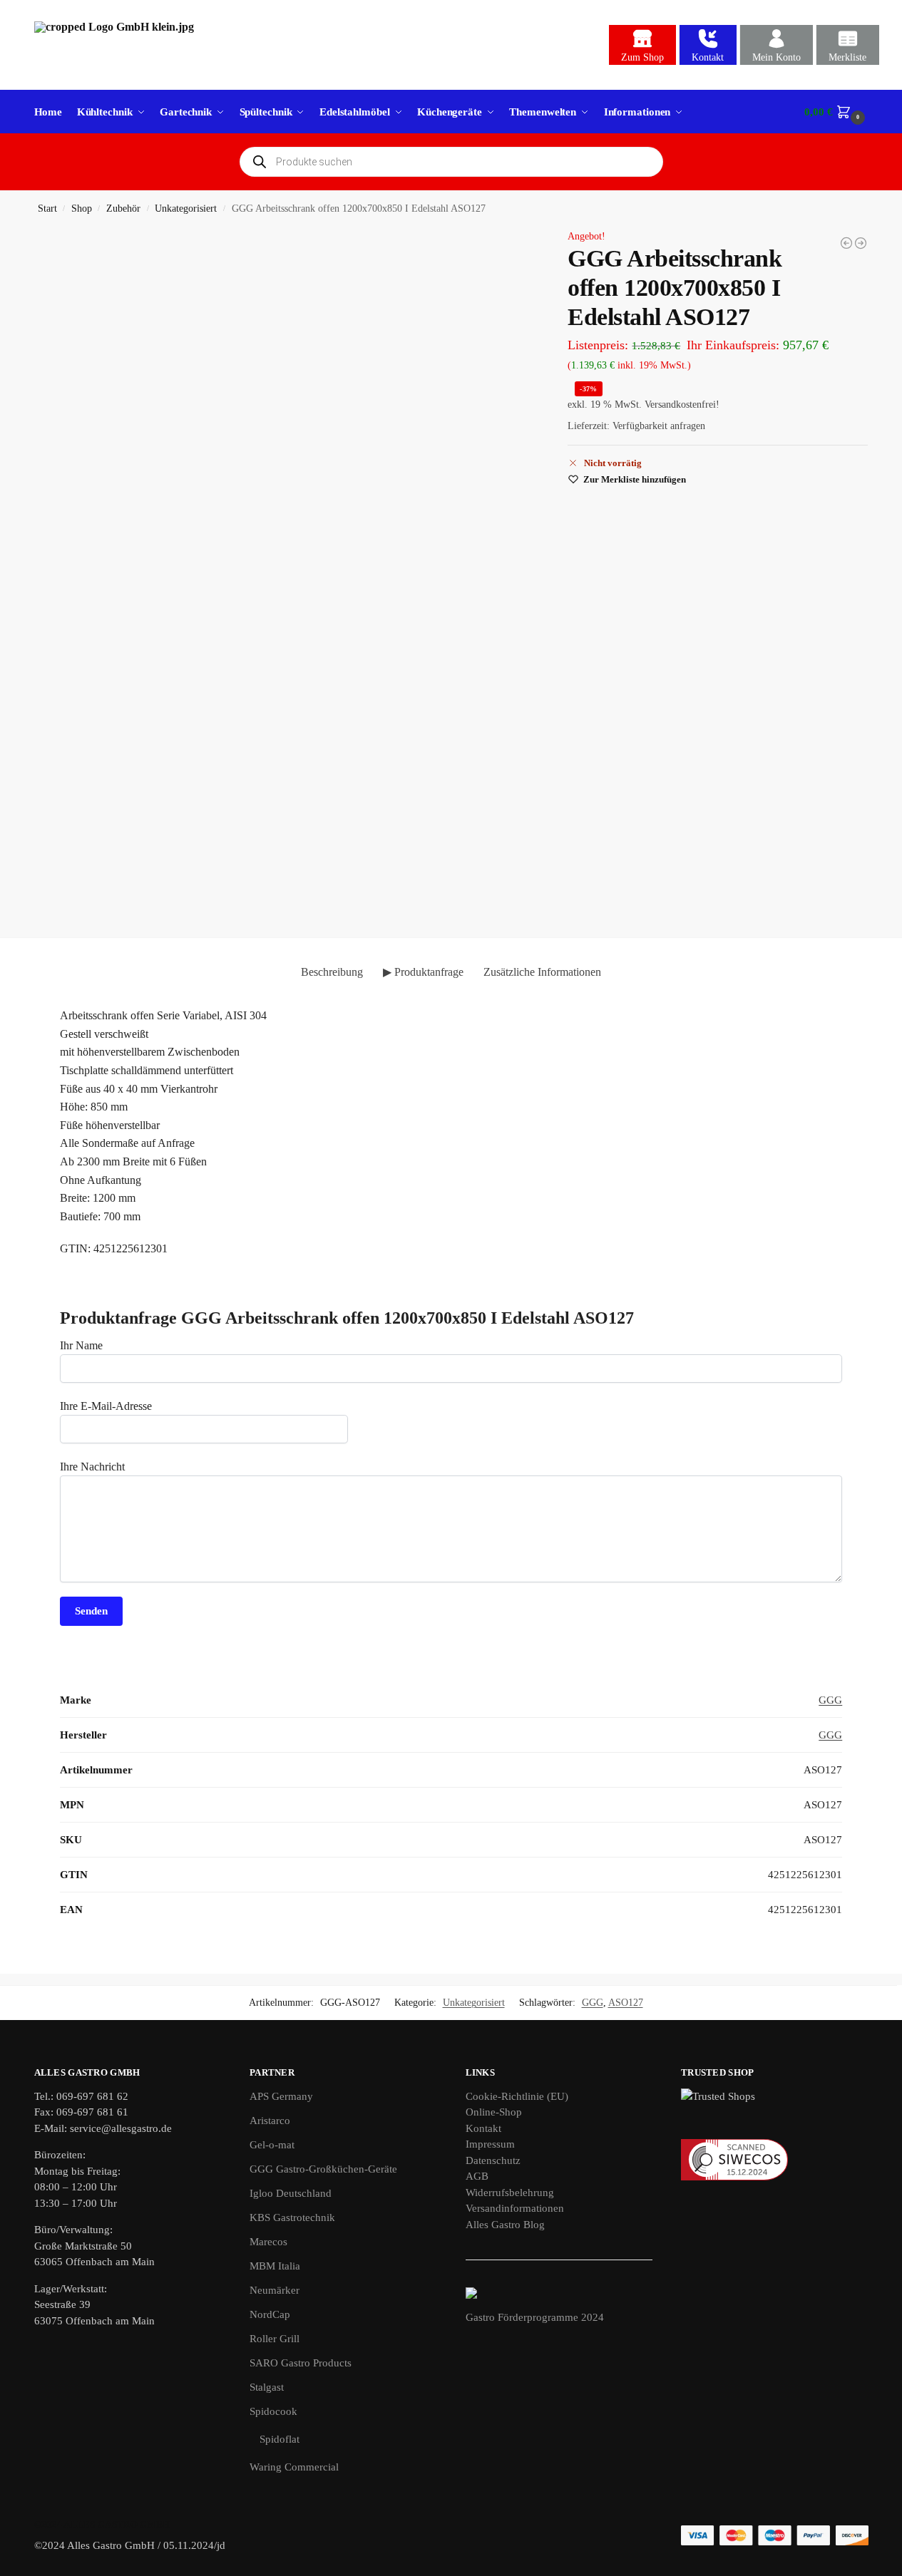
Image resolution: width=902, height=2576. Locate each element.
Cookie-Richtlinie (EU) (517, 2096)
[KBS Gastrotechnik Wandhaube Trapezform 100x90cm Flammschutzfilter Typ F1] (861, 243)
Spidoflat (280, 2439)
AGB (477, 2176)
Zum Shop (642, 57)
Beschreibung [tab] (332, 972)
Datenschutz (493, 2160)
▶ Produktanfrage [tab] (423, 972)
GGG (830, 1700)
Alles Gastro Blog (505, 2225)
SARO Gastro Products (301, 2363)
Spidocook (273, 2411)
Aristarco (270, 2121)
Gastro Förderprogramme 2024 (535, 2317)
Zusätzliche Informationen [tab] (542, 972)
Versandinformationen (515, 2208)
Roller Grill (275, 2339)
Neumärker (275, 2290)
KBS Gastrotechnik (292, 2217)
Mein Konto (777, 57)
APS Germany (281, 2096)
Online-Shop (494, 2112)
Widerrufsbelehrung (510, 2193)
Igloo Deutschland (291, 2193)
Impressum (490, 2144)
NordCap (270, 2314)
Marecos (268, 2242)
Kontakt (708, 57)
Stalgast (267, 2387)
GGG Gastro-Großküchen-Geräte (323, 2169)
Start (47, 208)
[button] (836, 112)
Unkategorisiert (186, 208)
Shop (82, 208)
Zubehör (123, 208)
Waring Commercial (294, 2467)
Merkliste (847, 57)
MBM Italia (275, 2266)
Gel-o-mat (272, 2145)
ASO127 (626, 2003)
